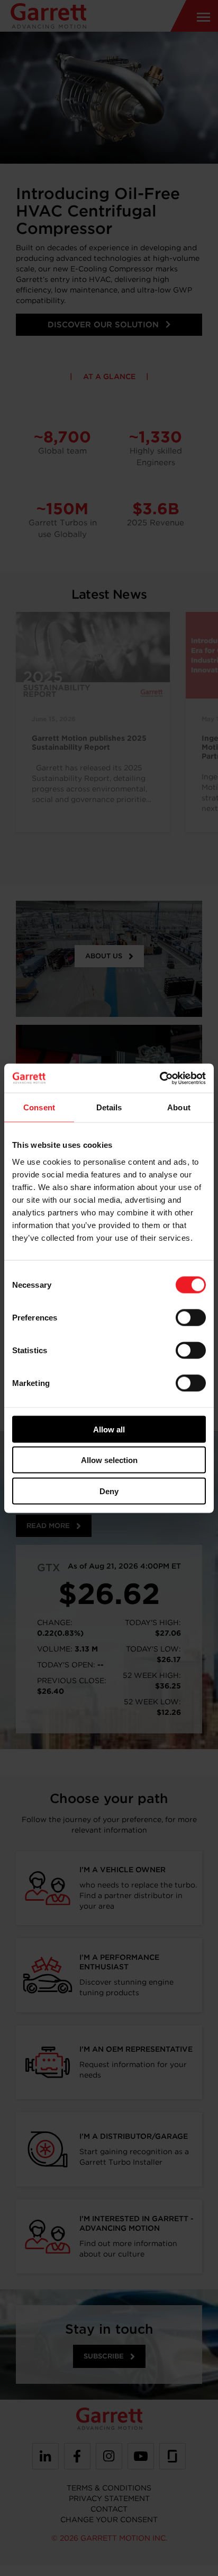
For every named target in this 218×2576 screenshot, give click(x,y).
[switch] (191, 1317)
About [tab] (179, 1107)
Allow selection (109, 1460)
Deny (109, 1491)
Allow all (109, 1429)
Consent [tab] (39, 1107)
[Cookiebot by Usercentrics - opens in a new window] (160, 1078)
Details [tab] (109, 1107)
